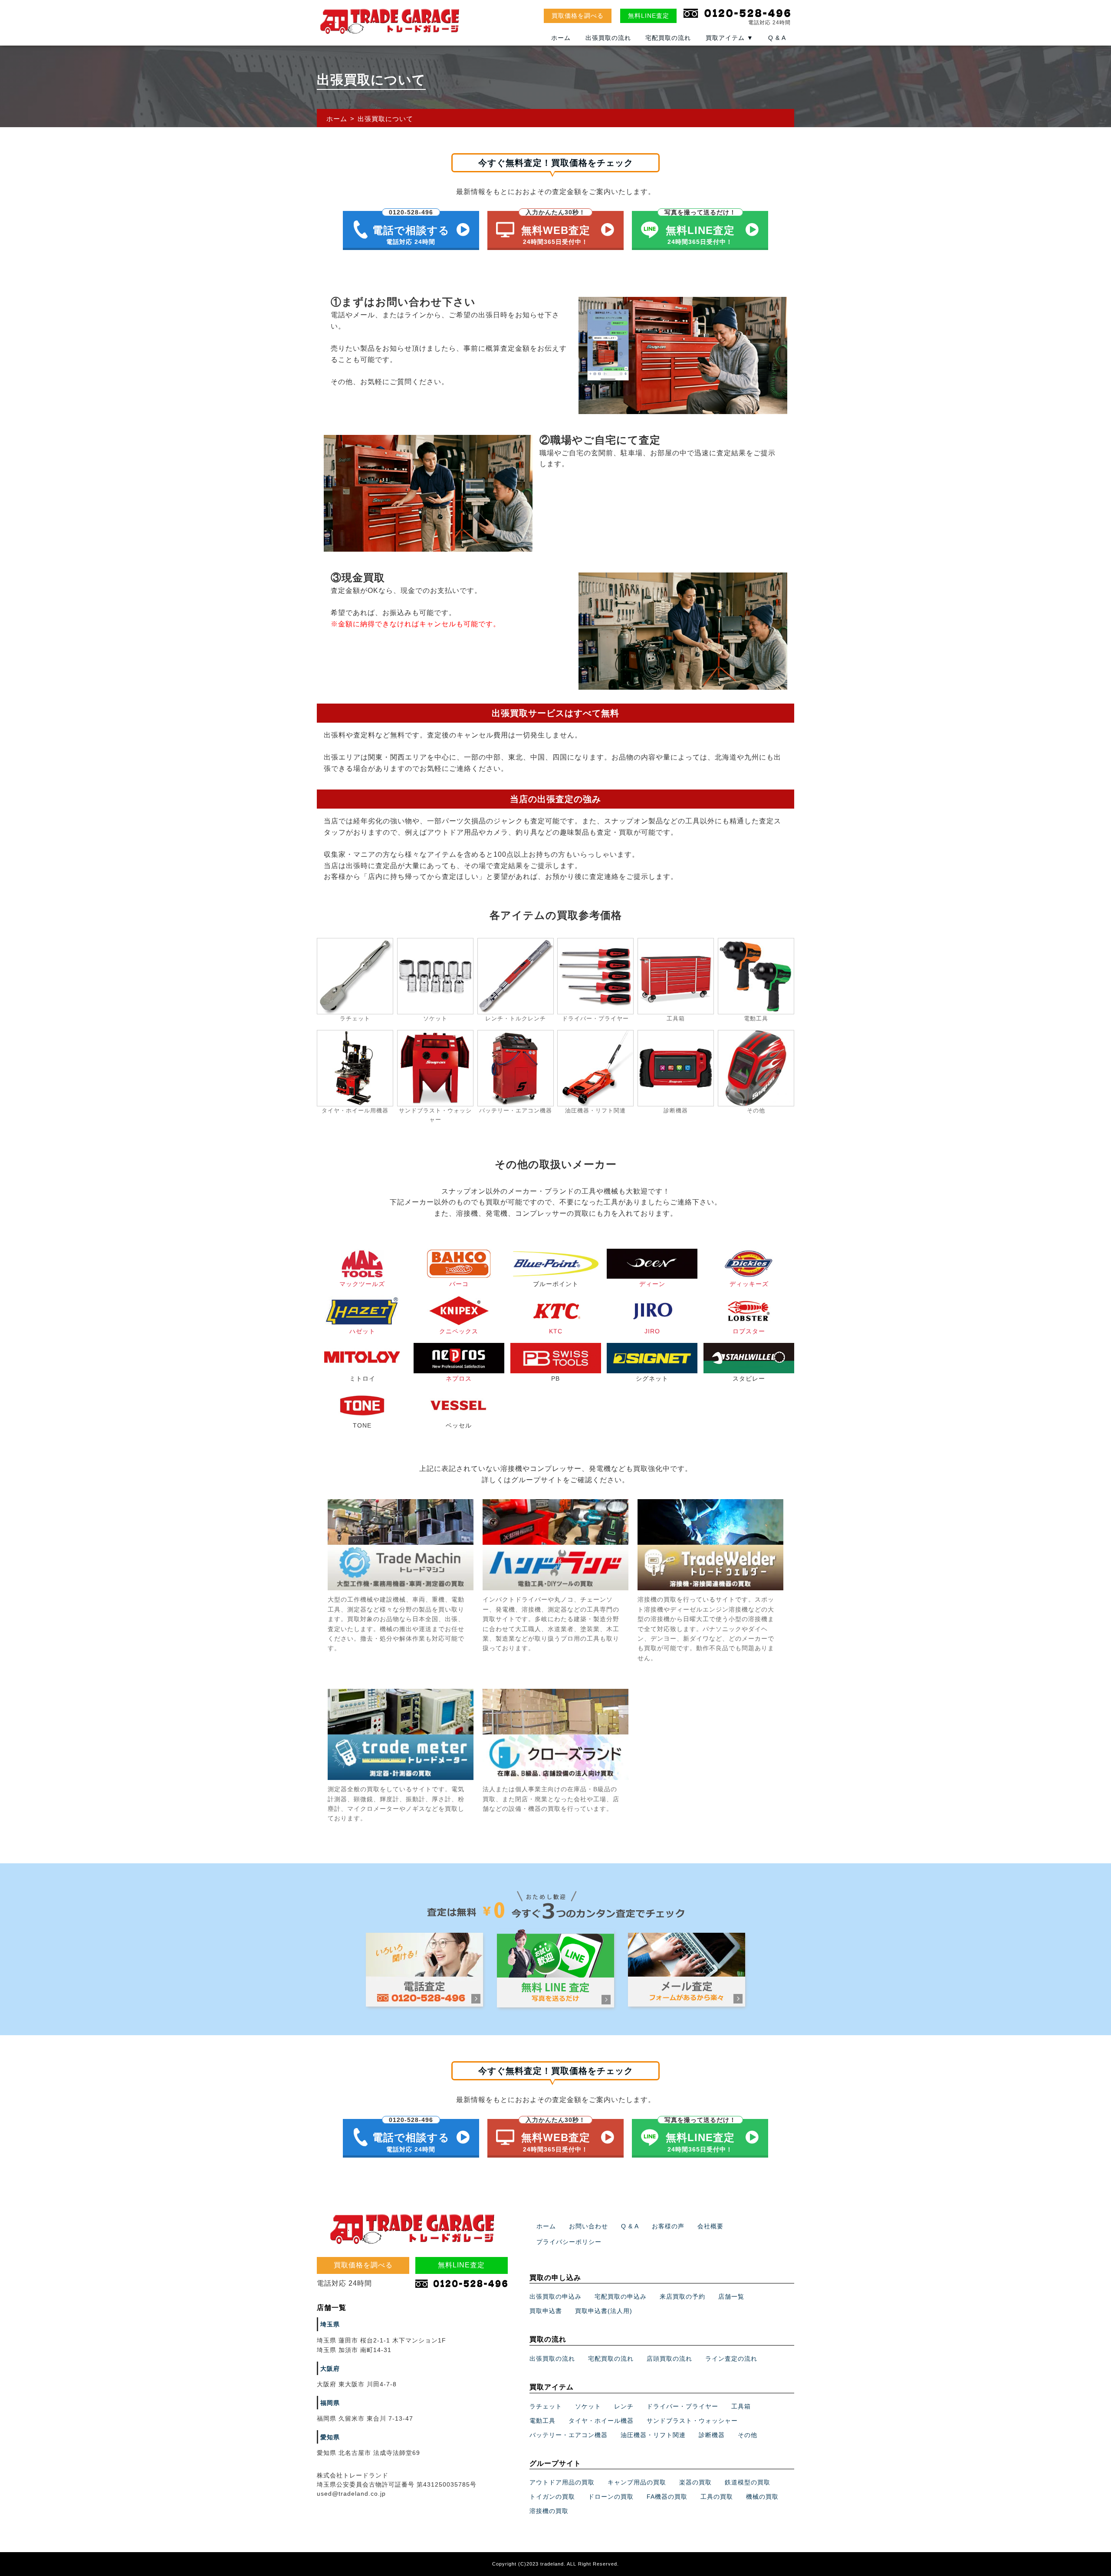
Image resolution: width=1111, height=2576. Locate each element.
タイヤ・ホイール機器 (601, 2421)
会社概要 (710, 2226)
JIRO (652, 1331)
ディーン (652, 1284)
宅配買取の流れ (668, 38)
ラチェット (546, 2406)
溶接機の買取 (549, 2511)
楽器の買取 (695, 2482)
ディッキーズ (749, 1284)
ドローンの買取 (611, 2497)
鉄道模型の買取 (748, 2482)
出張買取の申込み (555, 2296)
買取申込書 (546, 2311)
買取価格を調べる (578, 16)
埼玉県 (330, 2324)
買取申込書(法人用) (604, 2311)
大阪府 (330, 2369)
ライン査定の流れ (731, 2359)
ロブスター (749, 1331)
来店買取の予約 (682, 2296)
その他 (748, 2435)
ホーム (561, 38)
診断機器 (712, 2435)
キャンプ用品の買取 (637, 2482)
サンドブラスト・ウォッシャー (692, 2421)
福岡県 (330, 2403)
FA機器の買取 (667, 2497)
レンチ (624, 2406)
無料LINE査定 (649, 16)
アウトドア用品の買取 (562, 2482)
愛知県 (330, 2437)
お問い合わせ (588, 2226)
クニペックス (459, 1331)
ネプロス (459, 1378)
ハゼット (362, 1331)
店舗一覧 (731, 2296)
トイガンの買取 (552, 2497)
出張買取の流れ (608, 38)
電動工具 (542, 2421)
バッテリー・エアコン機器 (569, 2435)
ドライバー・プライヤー (682, 2406)
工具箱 (741, 2406)
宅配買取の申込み (621, 2296)
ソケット (588, 2406)
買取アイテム (730, 38)
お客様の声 (668, 2226)
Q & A (777, 38)
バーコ (459, 1284)
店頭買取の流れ (669, 2359)
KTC (556, 1331)
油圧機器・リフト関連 (653, 2435)
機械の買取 (762, 2497)
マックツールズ (362, 1284)
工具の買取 (717, 2497)
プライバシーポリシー (569, 2242)
